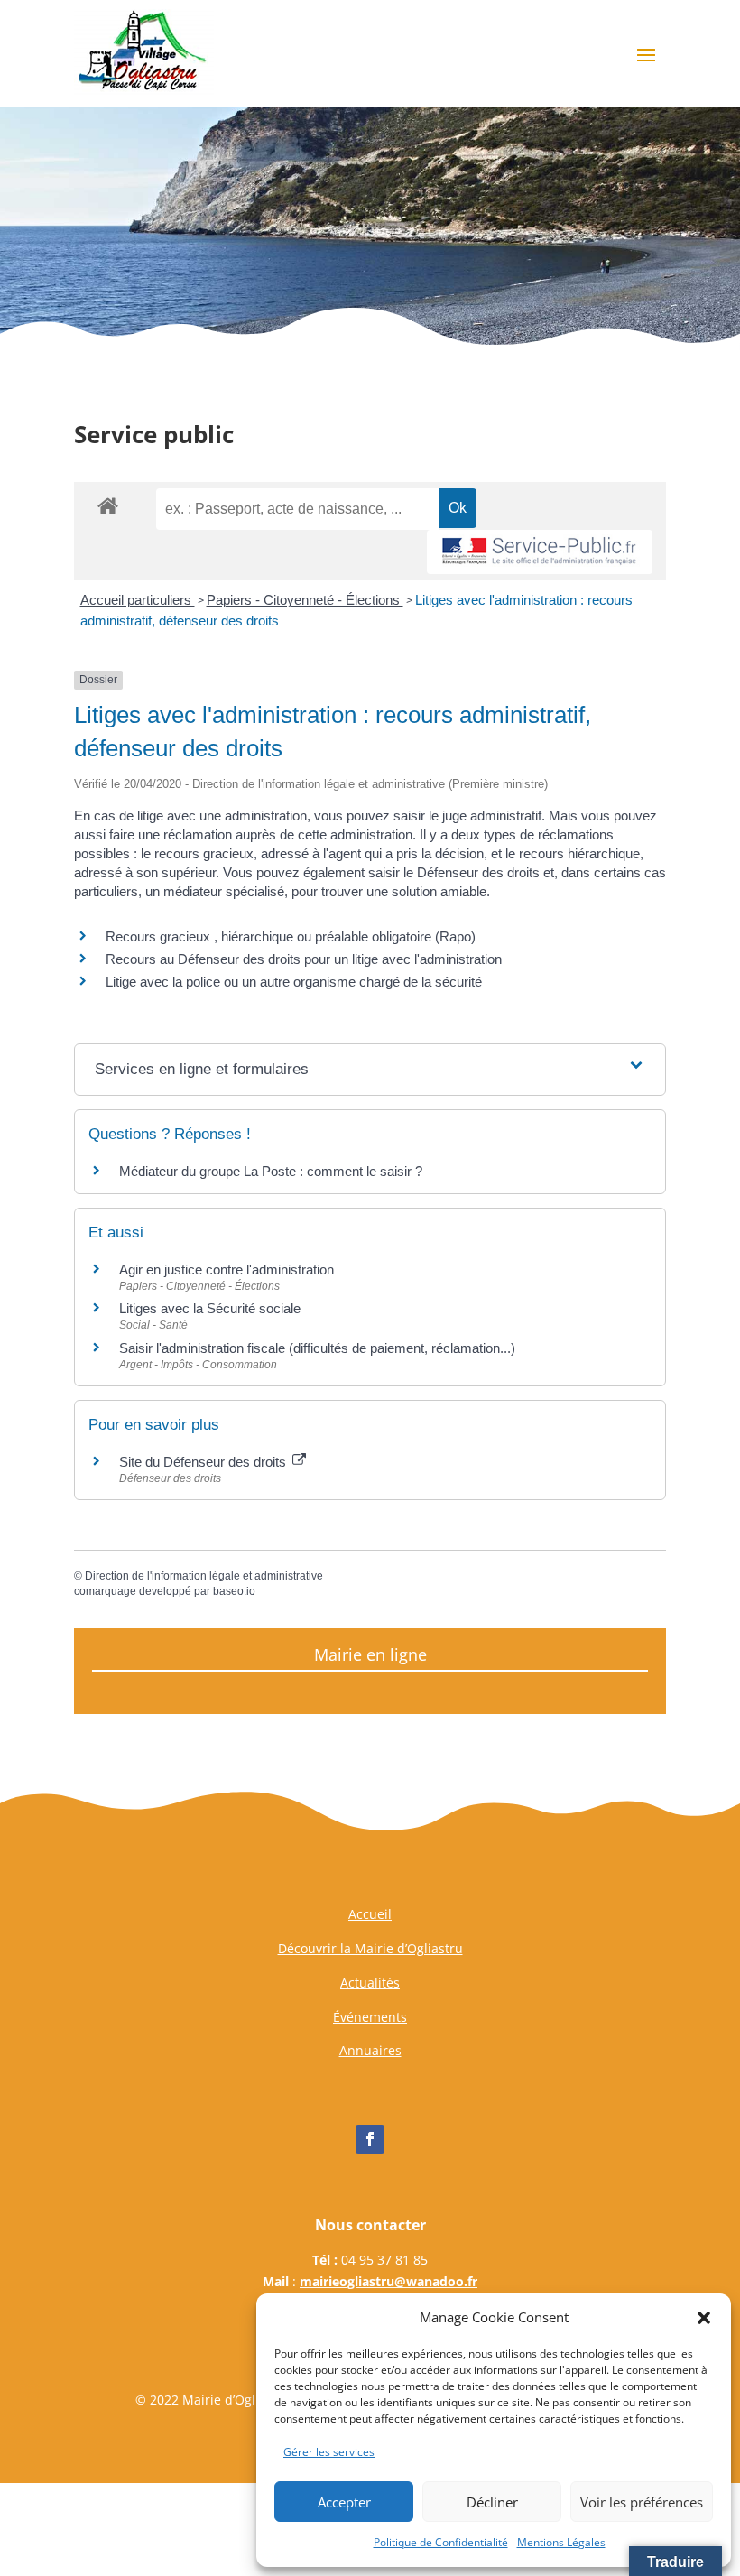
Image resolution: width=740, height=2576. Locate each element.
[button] (704, 2318)
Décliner (492, 2502)
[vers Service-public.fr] (540, 552)
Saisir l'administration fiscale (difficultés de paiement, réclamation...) (317, 1348)
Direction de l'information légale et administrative (204, 1576)
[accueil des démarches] (108, 505)
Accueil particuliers (138, 600)
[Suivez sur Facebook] (370, 2139)
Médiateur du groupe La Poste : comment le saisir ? (271, 1171)
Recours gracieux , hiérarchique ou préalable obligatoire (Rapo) (291, 936)
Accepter (344, 2502)
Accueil (370, 1914)
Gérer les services (329, 2452)
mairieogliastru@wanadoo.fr (388, 2281)
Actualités (370, 1983)
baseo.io (234, 1591)
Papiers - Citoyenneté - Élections (305, 600)
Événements (370, 2017)
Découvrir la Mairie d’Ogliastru (370, 1948)
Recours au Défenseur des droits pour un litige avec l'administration (304, 959)
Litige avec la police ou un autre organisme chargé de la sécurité (294, 982)
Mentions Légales (561, 2542)
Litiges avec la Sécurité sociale (210, 1308)
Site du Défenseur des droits (204, 1462)
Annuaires (370, 2050)
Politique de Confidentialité (441, 2542)
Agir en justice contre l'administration (227, 1269)
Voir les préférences (642, 2502)
